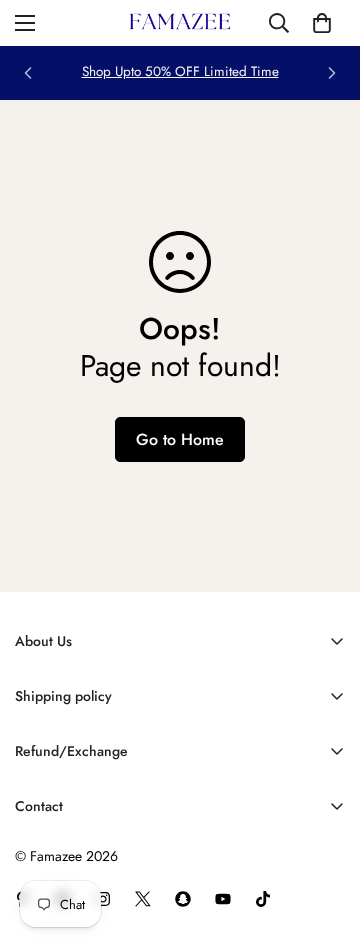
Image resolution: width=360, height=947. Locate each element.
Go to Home (180, 439)
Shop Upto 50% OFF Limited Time (180, 71)
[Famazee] (180, 23)
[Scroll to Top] (324, 841)
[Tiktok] (263, 899)
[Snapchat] (183, 899)
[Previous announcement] (28, 73)
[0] (322, 23)
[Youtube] (223, 899)
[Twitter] (143, 899)
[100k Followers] (103, 899)
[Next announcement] (332, 73)
